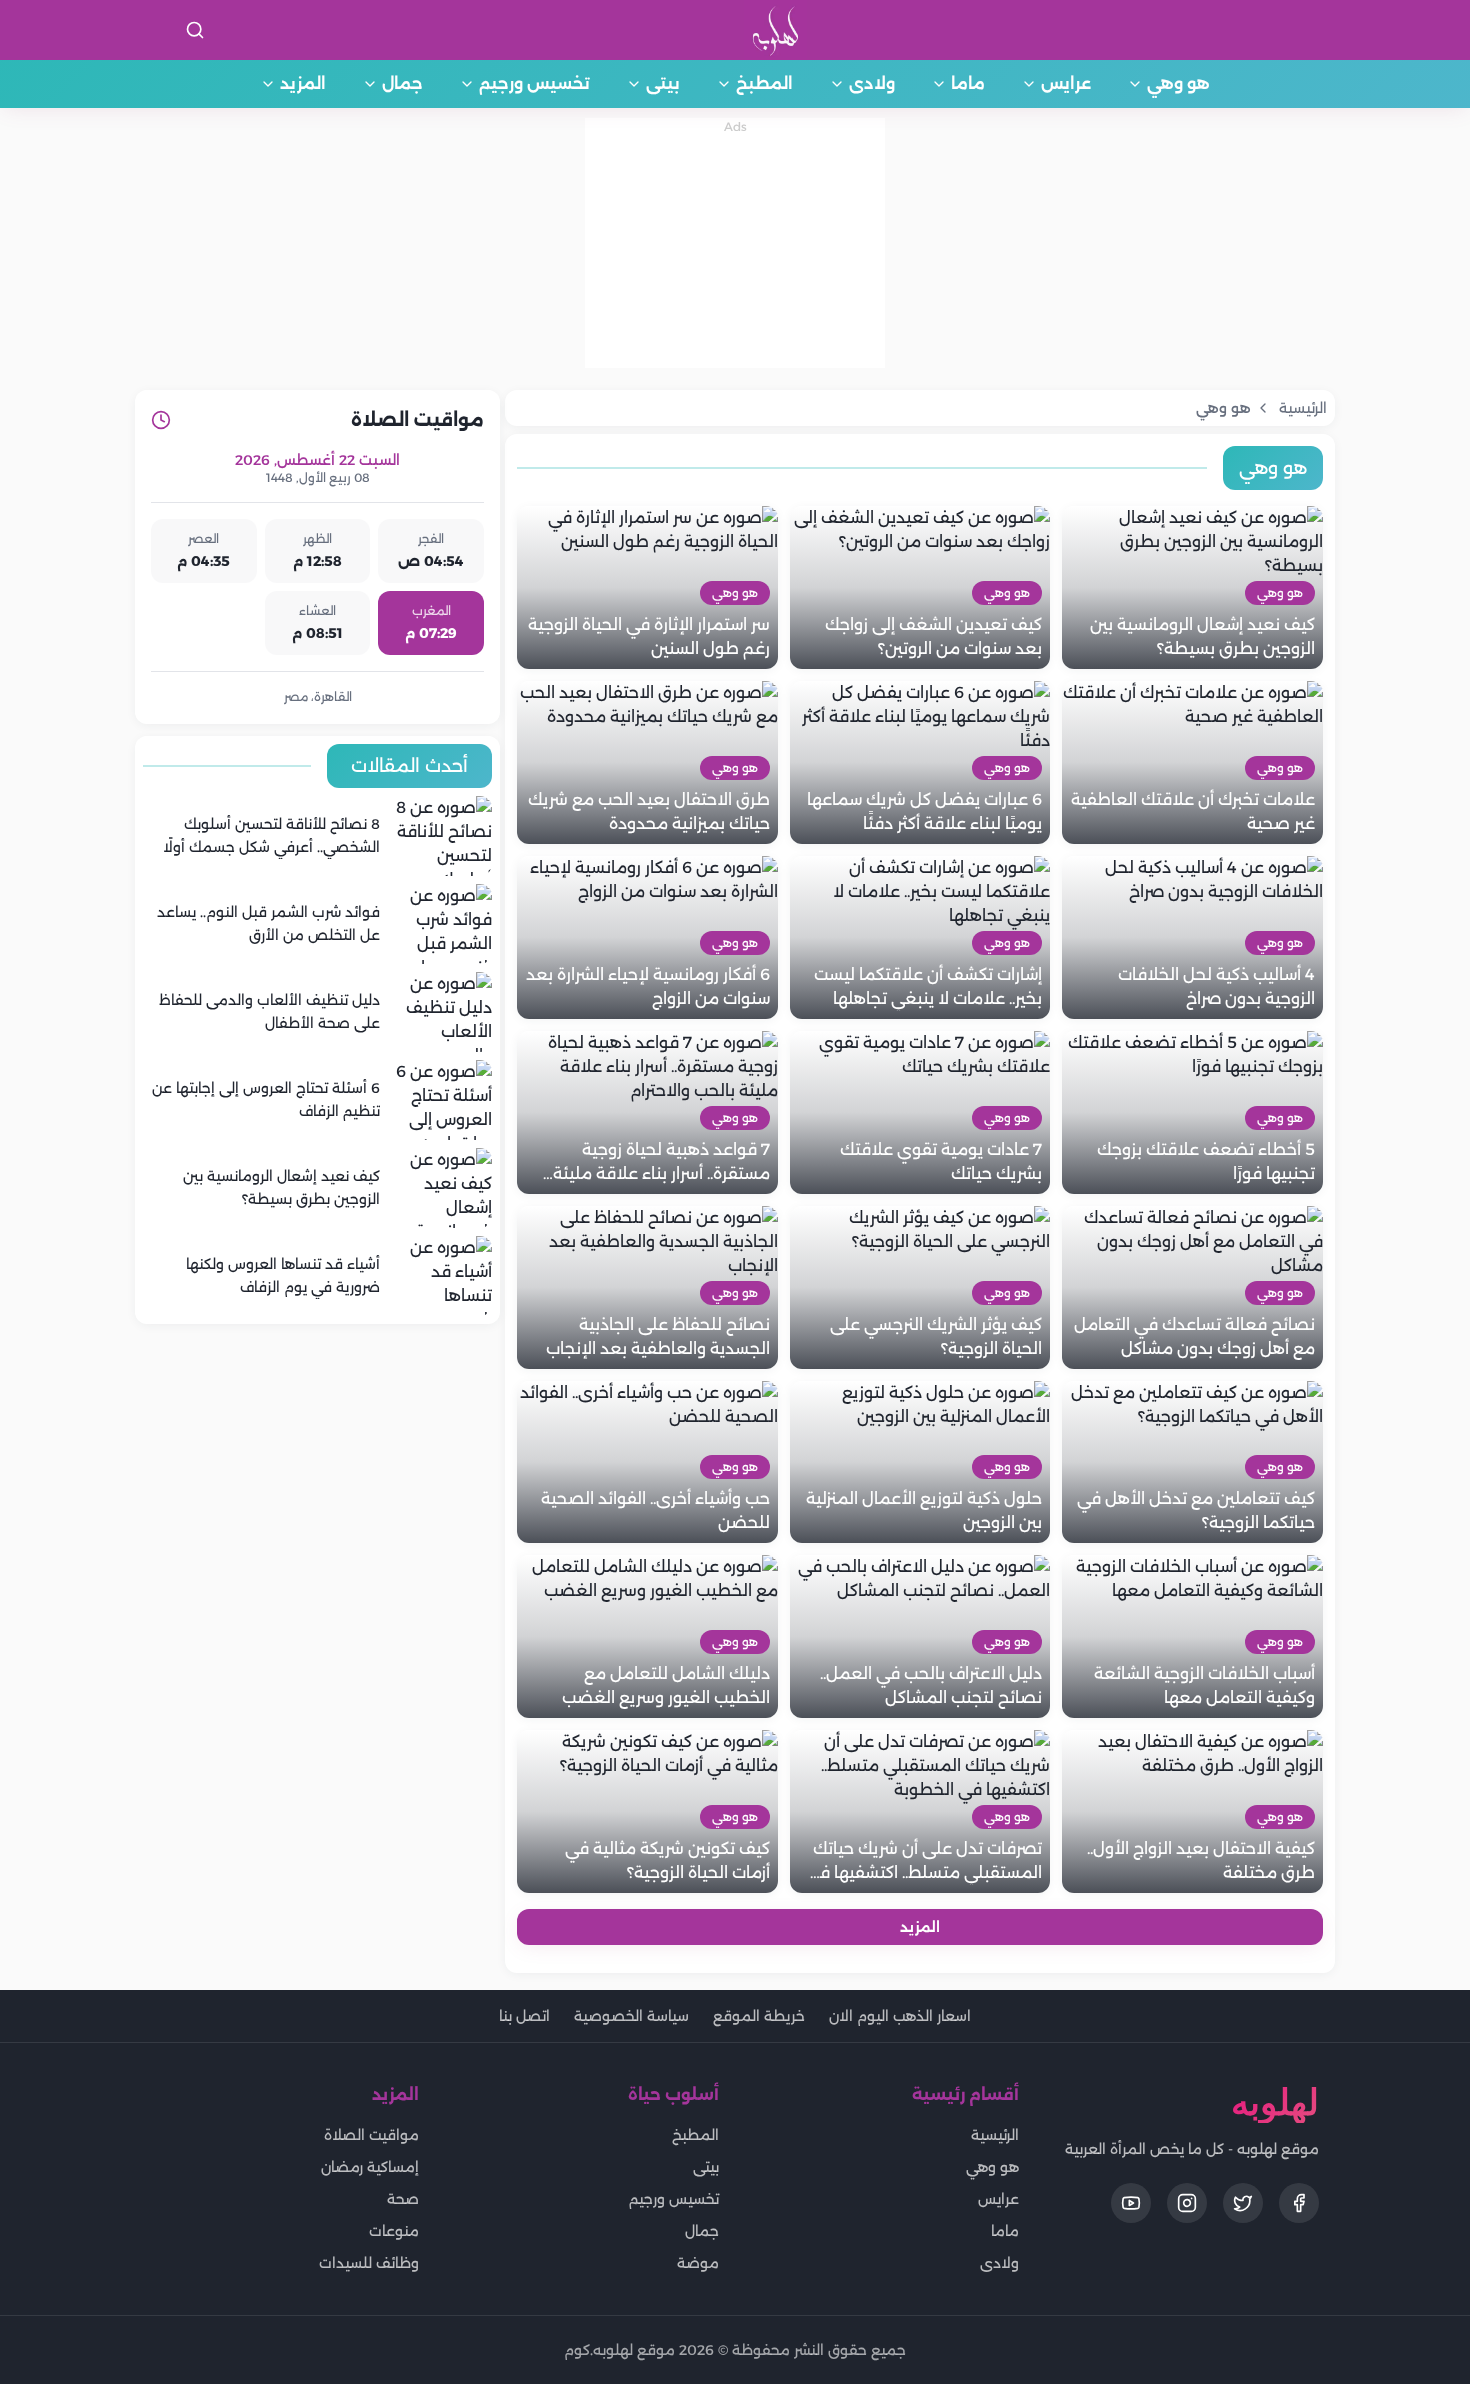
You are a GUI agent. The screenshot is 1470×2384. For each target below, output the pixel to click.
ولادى (872, 83)
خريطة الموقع (759, 2016)
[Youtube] (1131, 2203)
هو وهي (1178, 83)
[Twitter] (1243, 2203)
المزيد (303, 83)
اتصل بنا (524, 2016)
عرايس (1066, 83)
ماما (968, 83)
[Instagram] (1187, 2203)
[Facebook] (1299, 2203)
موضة (698, 2263)
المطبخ (764, 83)
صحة (403, 2199)
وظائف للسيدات (369, 2263)
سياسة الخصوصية (631, 2016)
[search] (195, 30)
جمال (402, 83)
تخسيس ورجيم (534, 83)
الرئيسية (995, 2135)
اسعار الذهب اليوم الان (900, 2016)
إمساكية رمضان (370, 2167)
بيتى (663, 83)
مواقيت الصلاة (371, 2135)
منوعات (394, 2231)
